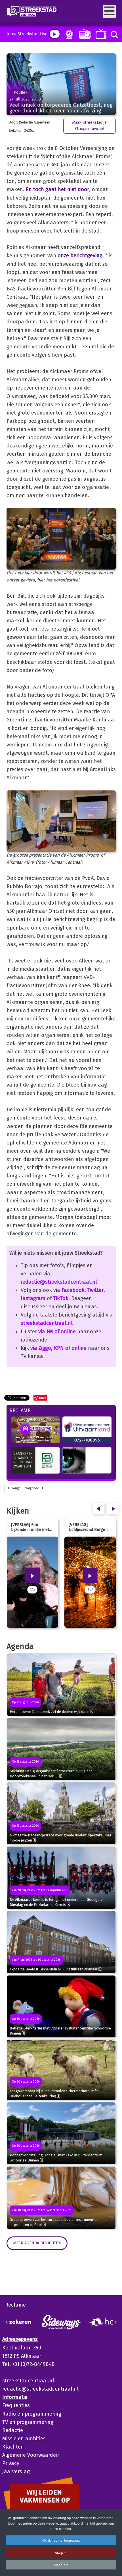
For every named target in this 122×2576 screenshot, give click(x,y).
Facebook (73, 1290)
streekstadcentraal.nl (47, 1323)
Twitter (95, 1290)
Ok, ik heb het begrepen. (61, 2540)
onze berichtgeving (80, 256)
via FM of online (57, 1332)
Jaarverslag (16, 2472)
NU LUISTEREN (84, 34)
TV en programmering (28, 2422)
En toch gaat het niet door (57, 189)
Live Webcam (68, 34)
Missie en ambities (24, 2439)
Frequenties (16, 2405)
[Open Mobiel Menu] (109, 11)
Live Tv (100, 34)
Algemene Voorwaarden (31, 2455)
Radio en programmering (32, 2414)
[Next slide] (115, 2322)
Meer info (61, 2565)
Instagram (33, 1298)
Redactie (13, 2430)
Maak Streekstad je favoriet (89, 126)
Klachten (13, 2447)
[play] (55, 34)
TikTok (61, 1298)
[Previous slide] (7, 2322)
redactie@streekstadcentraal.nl (59, 1282)
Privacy (11, 2463)
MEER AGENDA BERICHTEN (37, 2243)
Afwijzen (61, 2553)
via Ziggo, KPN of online (58, 1348)
